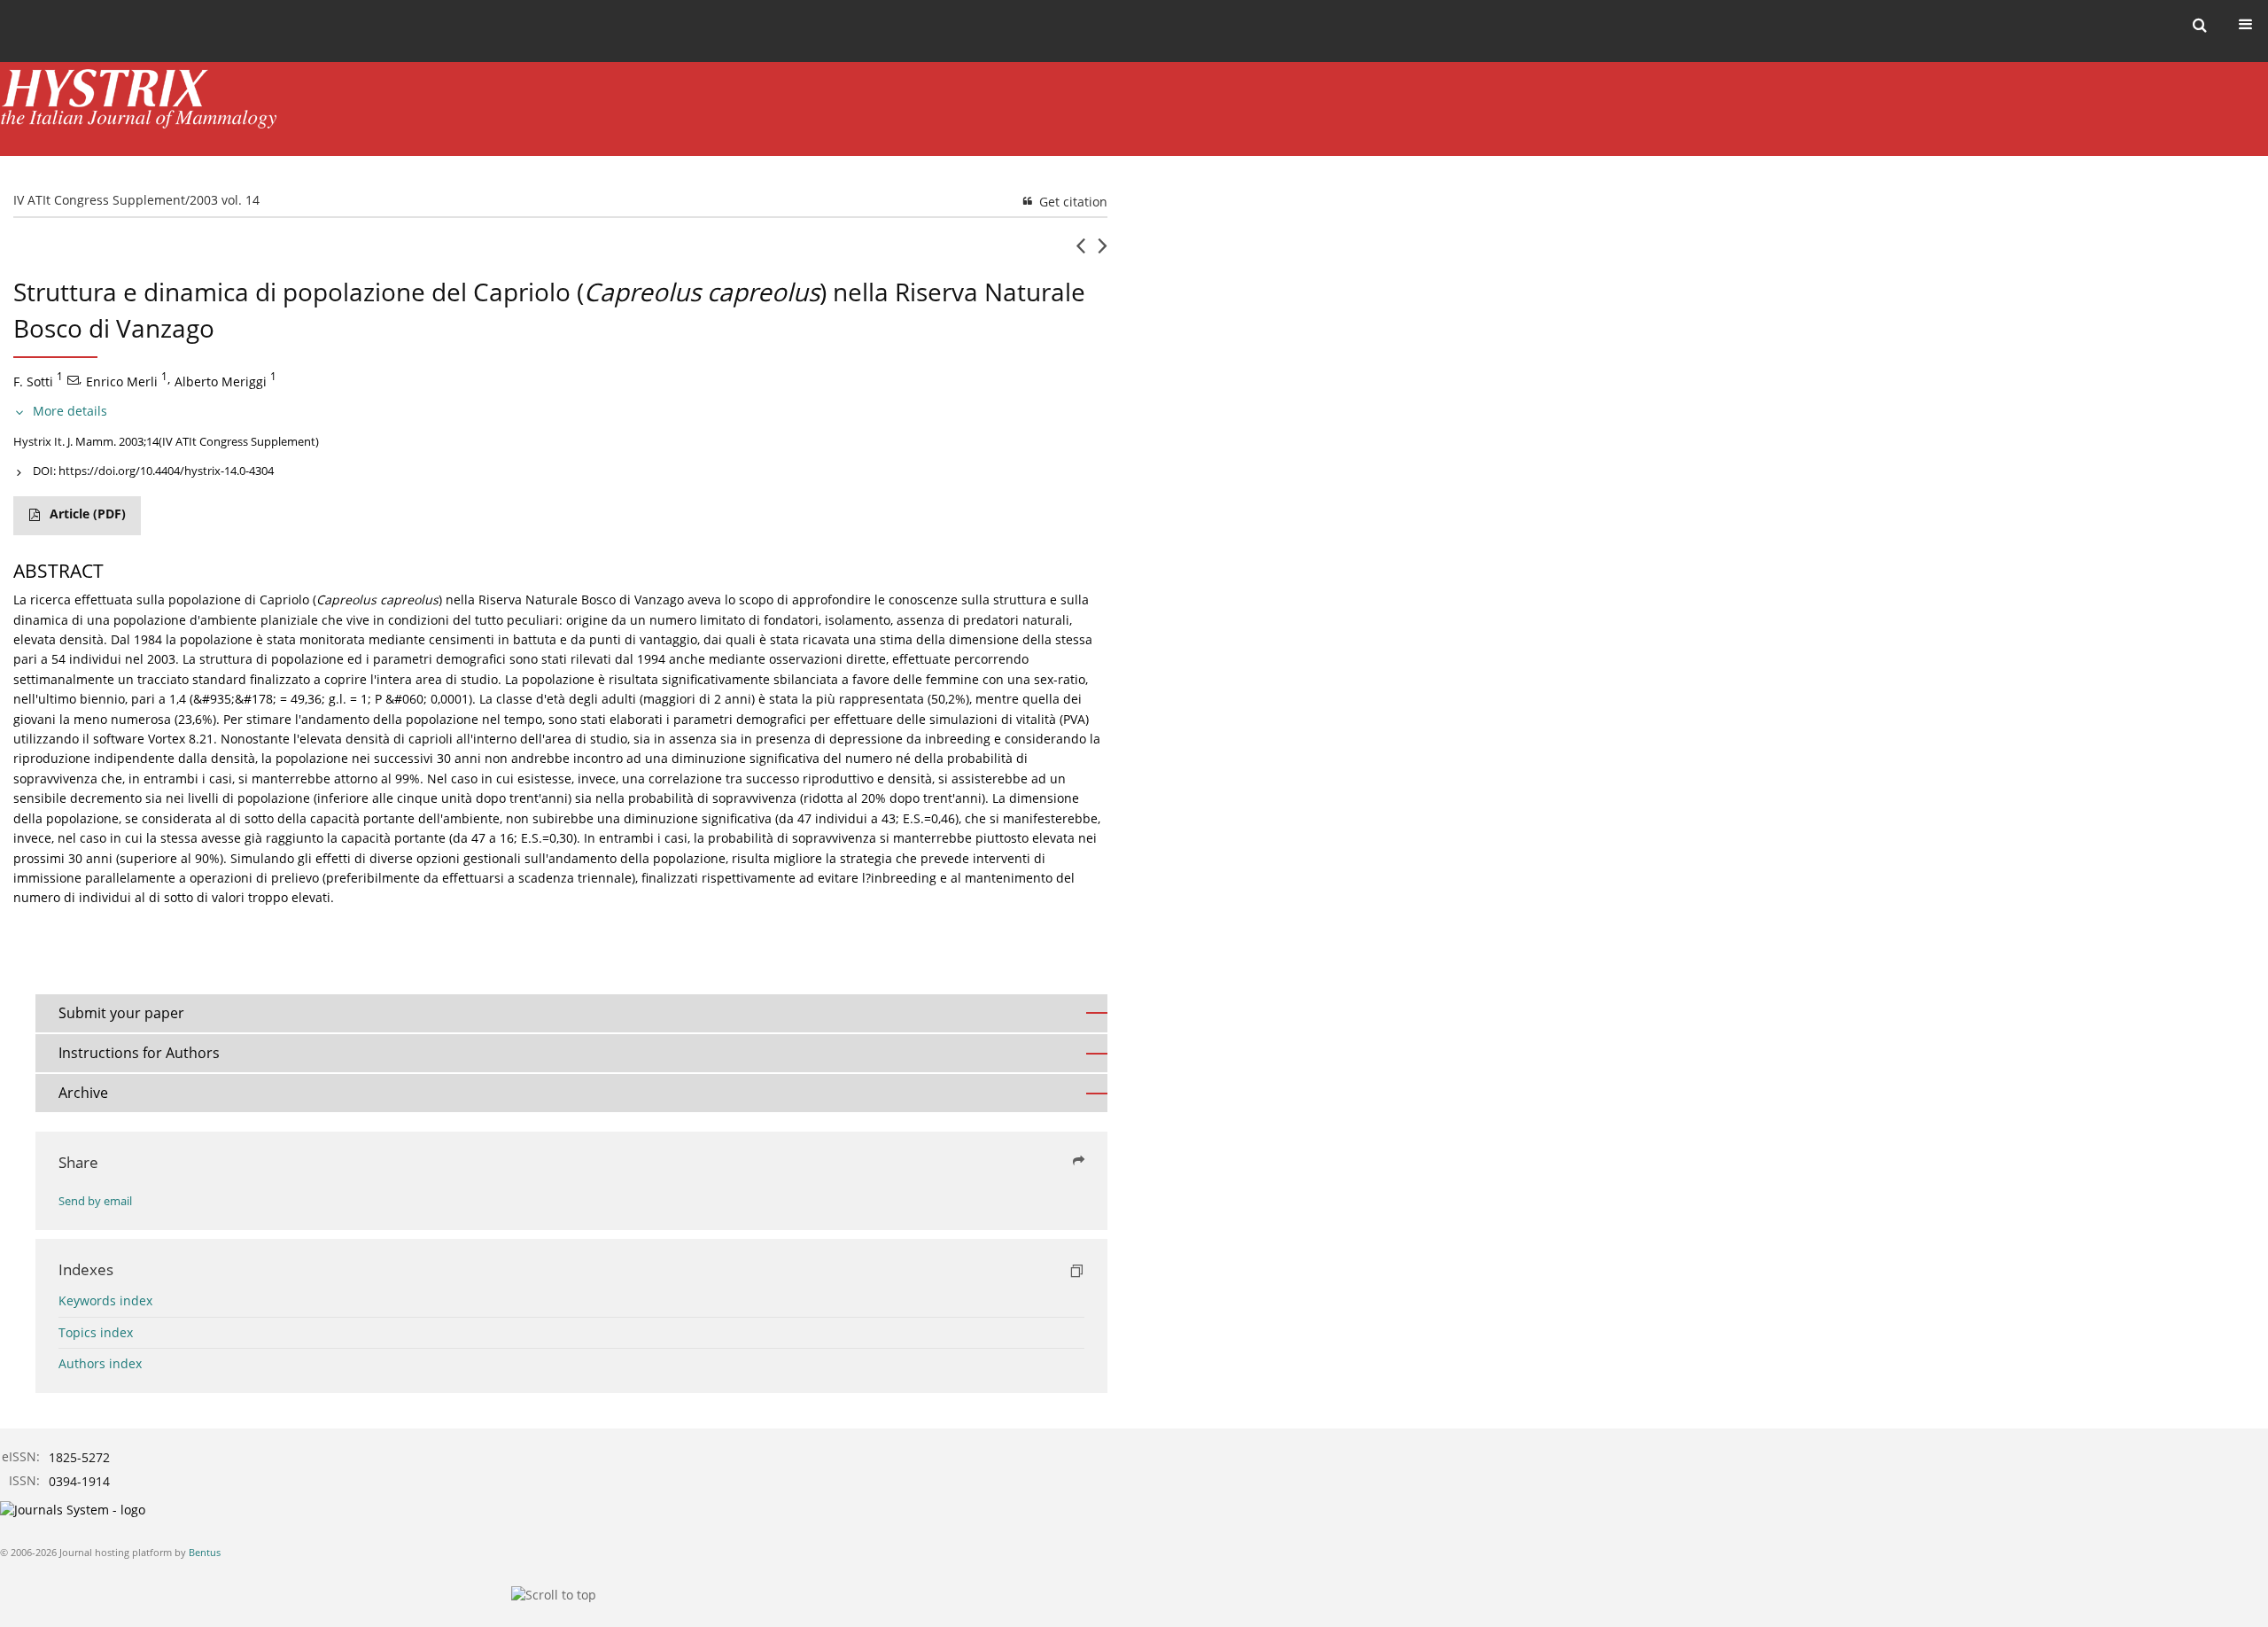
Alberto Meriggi (221, 381)
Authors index (100, 1363)
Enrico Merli (122, 381)
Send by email (95, 1201)
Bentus (205, 1552)
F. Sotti (33, 381)
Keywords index (105, 1300)
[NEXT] (1103, 253)
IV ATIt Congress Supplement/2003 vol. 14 (136, 200)
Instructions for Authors (139, 1053)
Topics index (96, 1332)
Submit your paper (121, 1013)
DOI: (153, 471)
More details (70, 411)
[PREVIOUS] (1080, 253)
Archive (83, 1093)
